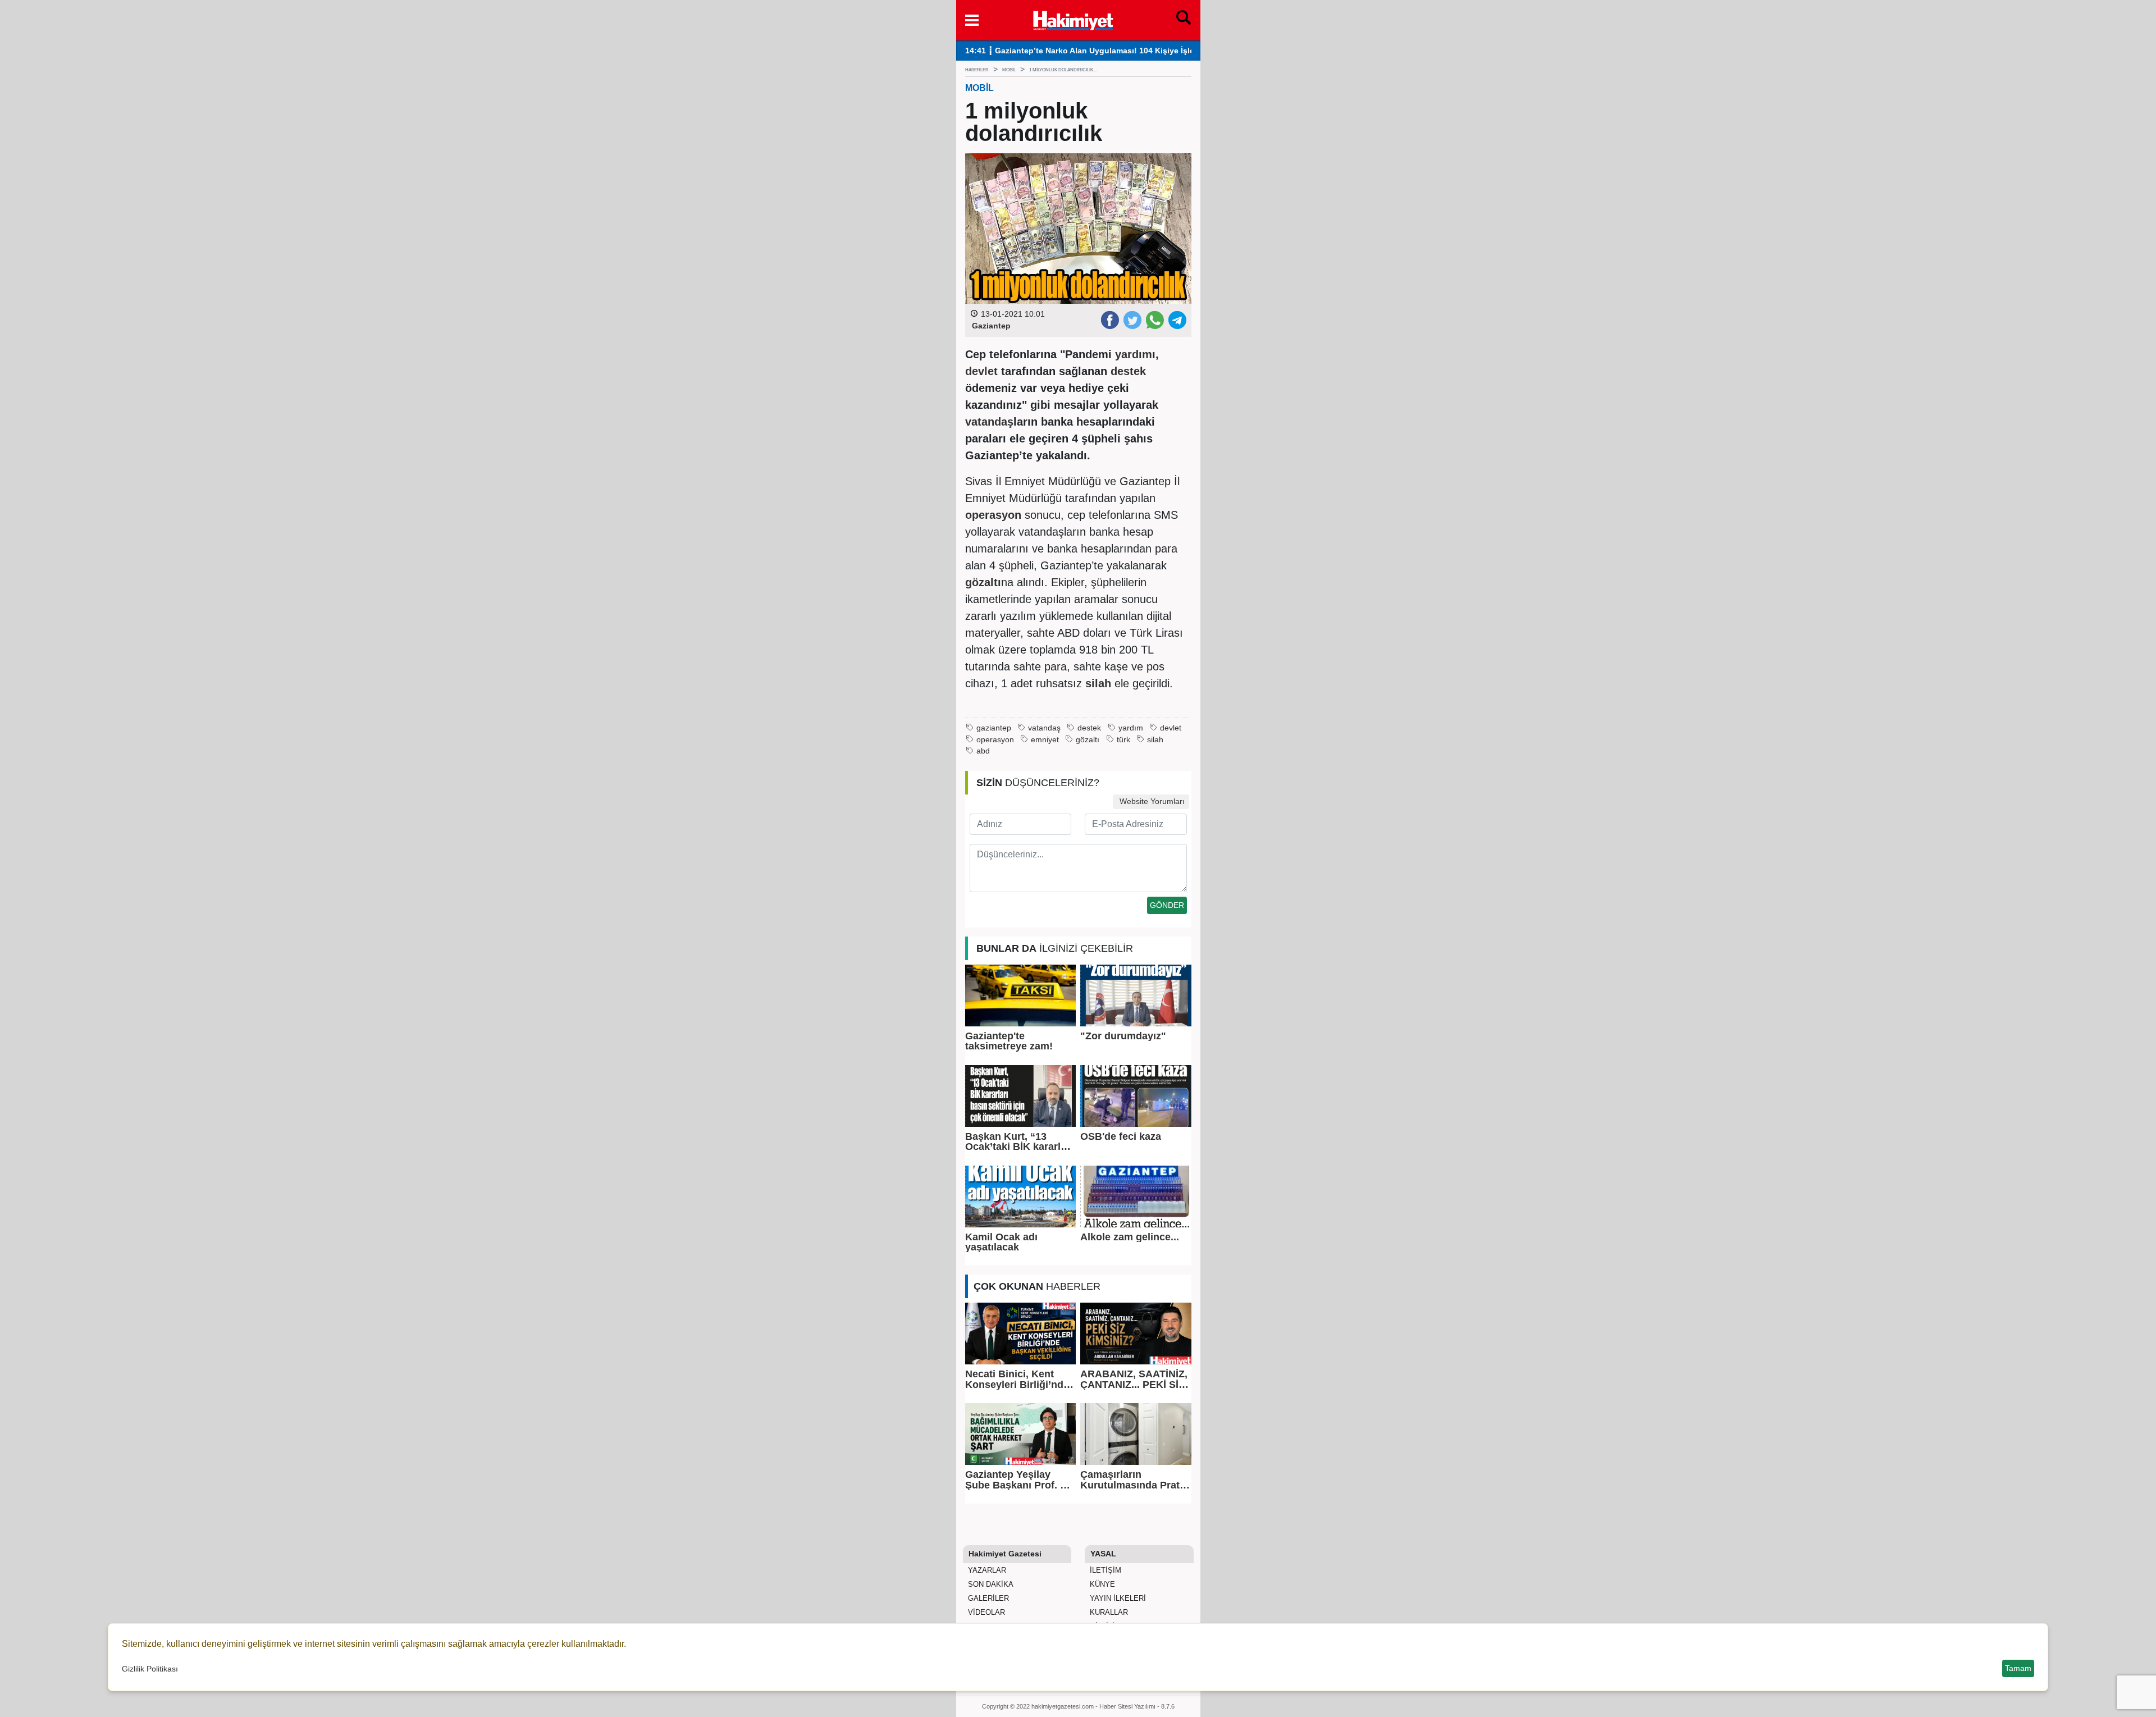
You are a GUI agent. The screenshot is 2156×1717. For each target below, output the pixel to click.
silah (1155, 740)
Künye (1101, 1584)
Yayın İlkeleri (1117, 1598)
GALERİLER (987, 1598)
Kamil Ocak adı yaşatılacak (1001, 1242)
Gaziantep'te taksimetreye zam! (1009, 1041)
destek (1089, 728)
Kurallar (1108, 1612)
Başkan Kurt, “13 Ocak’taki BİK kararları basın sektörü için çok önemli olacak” (1019, 1142)
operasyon (995, 740)
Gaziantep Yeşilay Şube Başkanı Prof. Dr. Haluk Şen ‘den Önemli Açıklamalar (1020, 1480)
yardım (1131, 728)
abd (983, 751)
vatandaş (1044, 728)
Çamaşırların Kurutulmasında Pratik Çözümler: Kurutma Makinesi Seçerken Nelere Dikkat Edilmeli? (1134, 1480)
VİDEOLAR (985, 1612)
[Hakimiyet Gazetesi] (1073, 19)
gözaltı (1088, 740)
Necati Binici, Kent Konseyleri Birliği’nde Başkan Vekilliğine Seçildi (1017, 1379)
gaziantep (994, 728)
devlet (1171, 728)
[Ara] (1184, 20)
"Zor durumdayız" (1123, 1036)
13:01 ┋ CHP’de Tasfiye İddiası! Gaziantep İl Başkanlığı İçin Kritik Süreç (1101, 51)
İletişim (1104, 1570)
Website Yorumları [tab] (1151, 802)
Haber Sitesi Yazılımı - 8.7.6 (1137, 1706)
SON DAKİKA (990, 1584)
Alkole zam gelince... (1130, 1237)
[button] (972, 20)
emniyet (1045, 740)
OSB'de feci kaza (1121, 1136)
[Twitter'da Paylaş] (1132, 319)
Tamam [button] (2018, 1668)
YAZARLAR (986, 1570)
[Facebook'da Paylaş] (1109, 319)
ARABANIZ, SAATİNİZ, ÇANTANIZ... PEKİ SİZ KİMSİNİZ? (1134, 1379)
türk (1123, 740)
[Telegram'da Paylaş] (1177, 319)
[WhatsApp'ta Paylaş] (1154, 319)
